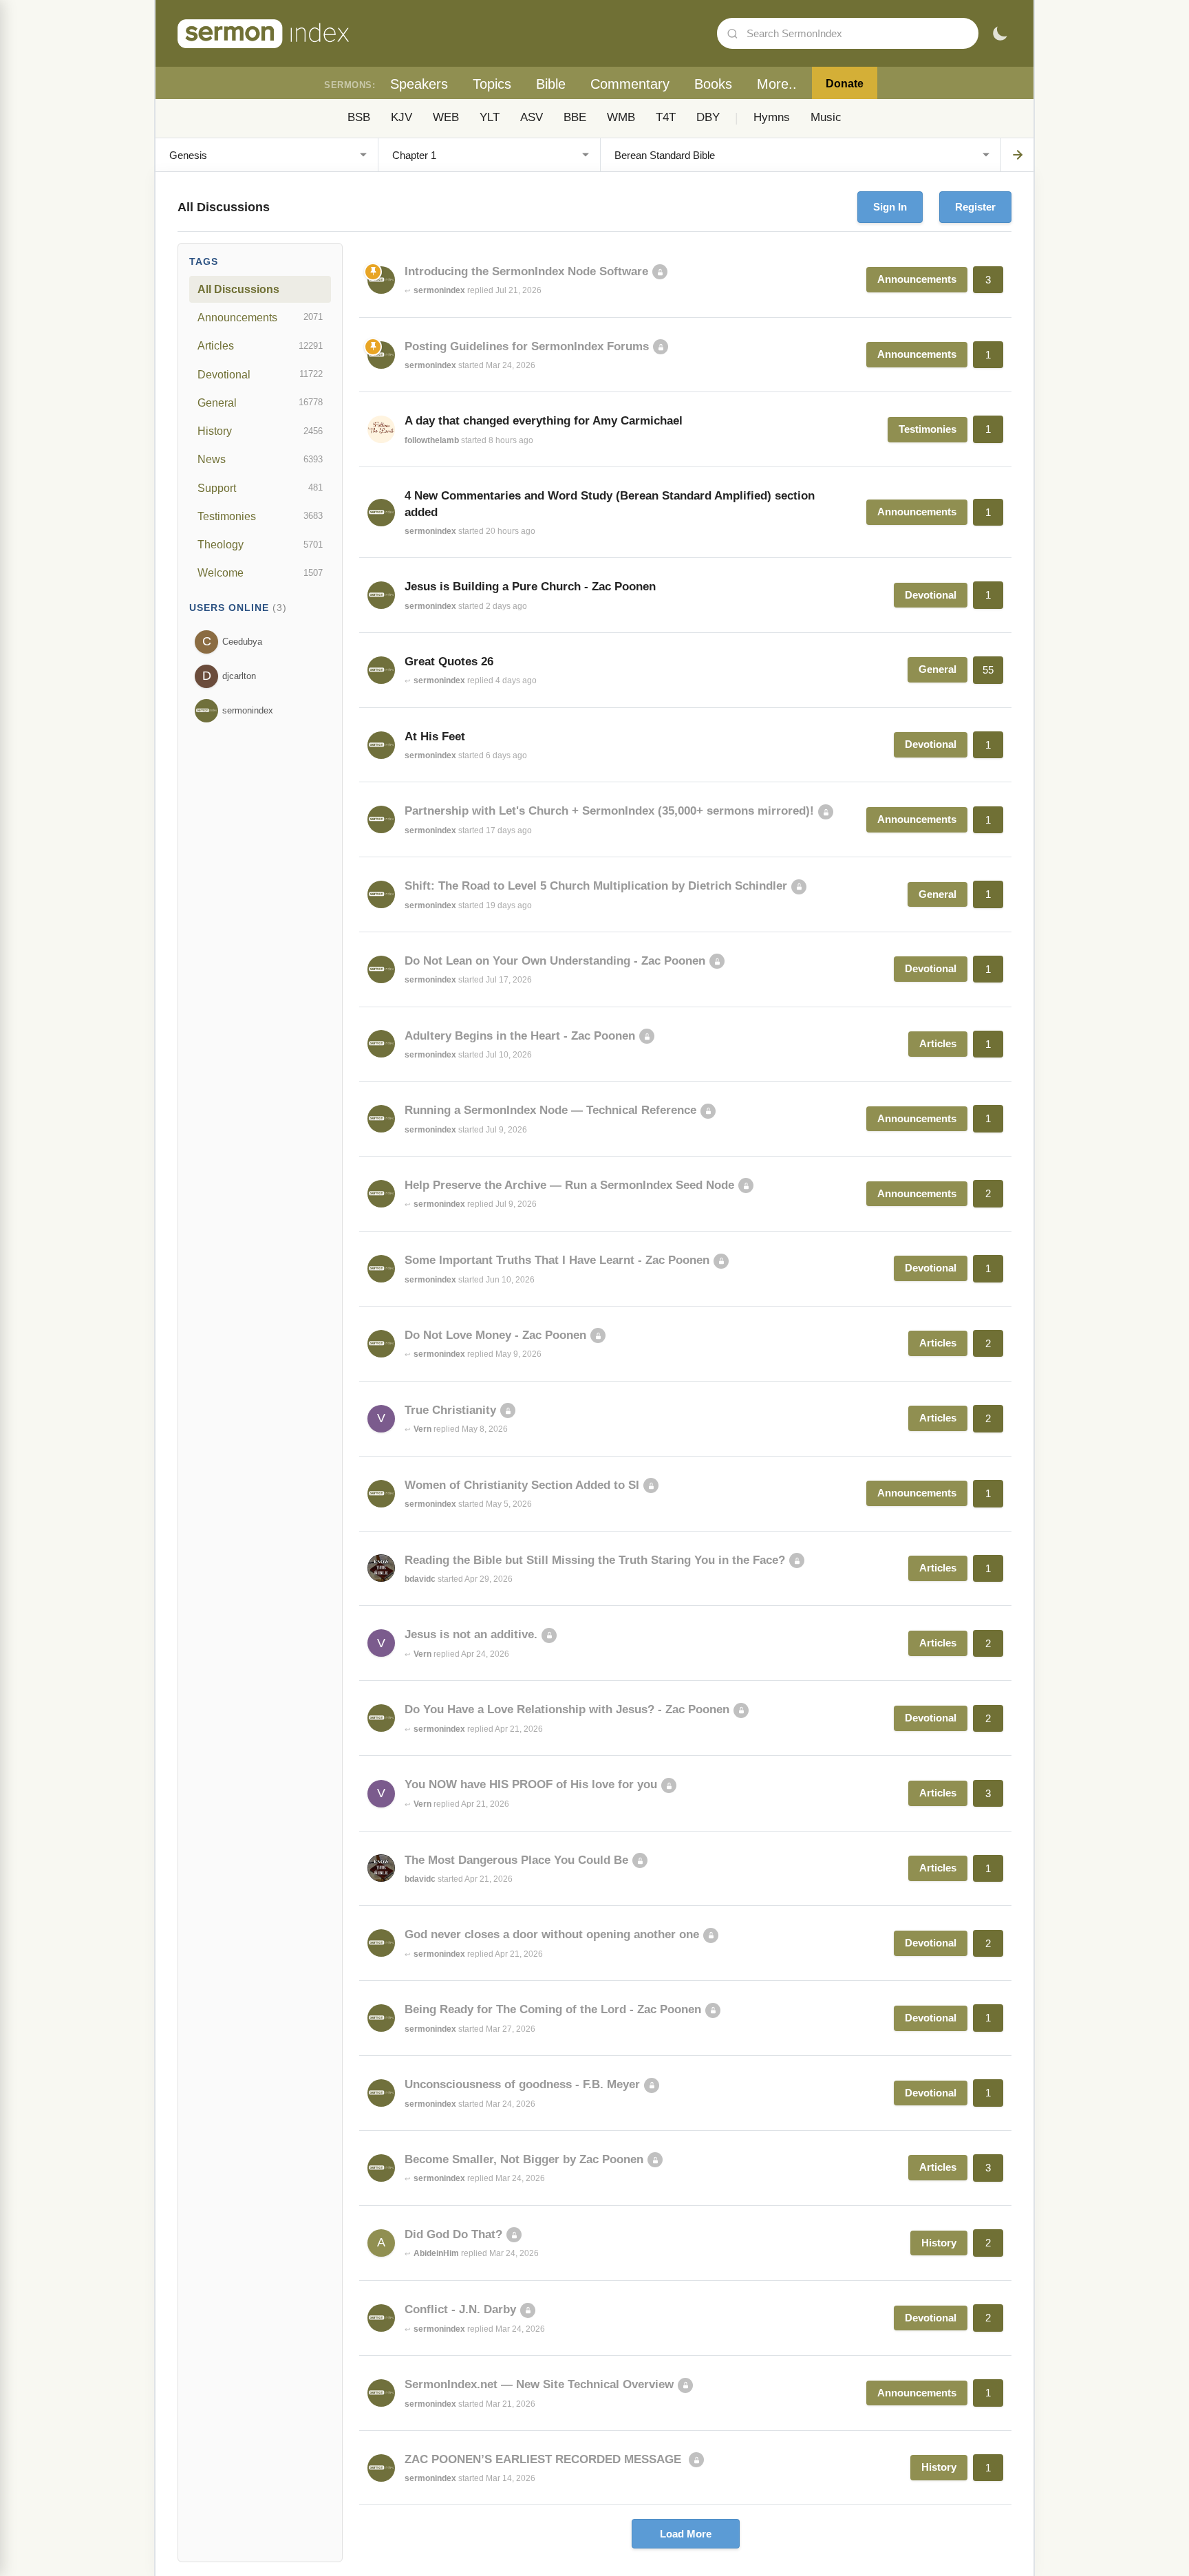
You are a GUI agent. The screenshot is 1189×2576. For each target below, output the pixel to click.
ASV (532, 117)
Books (713, 84)
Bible (551, 84)
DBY (708, 117)
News (260, 459)
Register (975, 207)
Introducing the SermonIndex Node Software (526, 271)
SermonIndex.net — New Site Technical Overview (539, 2384)
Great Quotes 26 (449, 662)
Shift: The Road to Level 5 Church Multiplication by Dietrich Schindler (596, 886)
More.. (777, 84)
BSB (359, 117)
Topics (492, 84)
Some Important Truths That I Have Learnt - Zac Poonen (557, 1260)
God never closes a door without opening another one (552, 1934)
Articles (260, 345)
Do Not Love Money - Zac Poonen (495, 1335)
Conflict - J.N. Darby (460, 2309)
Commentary (630, 84)
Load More (686, 2534)
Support (260, 488)
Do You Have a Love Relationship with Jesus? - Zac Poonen (567, 1709)
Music (826, 117)
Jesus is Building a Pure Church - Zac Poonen (530, 587)
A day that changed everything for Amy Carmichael (544, 421)
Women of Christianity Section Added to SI (522, 1485)
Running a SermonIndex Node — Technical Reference (550, 1110)
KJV (401, 117)
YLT (490, 117)
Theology (260, 544)
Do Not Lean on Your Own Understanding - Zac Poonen (555, 961)
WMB (621, 117)
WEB (446, 117)
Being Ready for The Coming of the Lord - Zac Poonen (553, 2009)
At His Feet (435, 737)
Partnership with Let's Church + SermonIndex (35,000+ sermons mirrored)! (609, 811)
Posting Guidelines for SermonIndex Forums (527, 346)
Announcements (260, 317)
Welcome (260, 572)
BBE (575, 117)
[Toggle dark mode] (1000, 34)
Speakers (419, 84)
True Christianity (450, 1410)
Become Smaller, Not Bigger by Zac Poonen (524, 2159)
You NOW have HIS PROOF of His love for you (531, 1784)
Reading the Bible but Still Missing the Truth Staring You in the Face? (595, 1560)
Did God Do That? (453, 2234)
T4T (666, 117)
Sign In (890, 207)
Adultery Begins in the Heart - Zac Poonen (520, 1036)
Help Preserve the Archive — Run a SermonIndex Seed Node (569, 1185)
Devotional (260, 374)
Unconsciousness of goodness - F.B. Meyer (522, 2084)
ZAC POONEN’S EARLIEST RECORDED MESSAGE (545, 2459)
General (260, 402)
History (260, 431)
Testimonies (260, 516)
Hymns (772, 117)
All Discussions (238, 289)
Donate (845, 84)
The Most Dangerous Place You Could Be (516, 1860)
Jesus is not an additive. (471, 1634)
